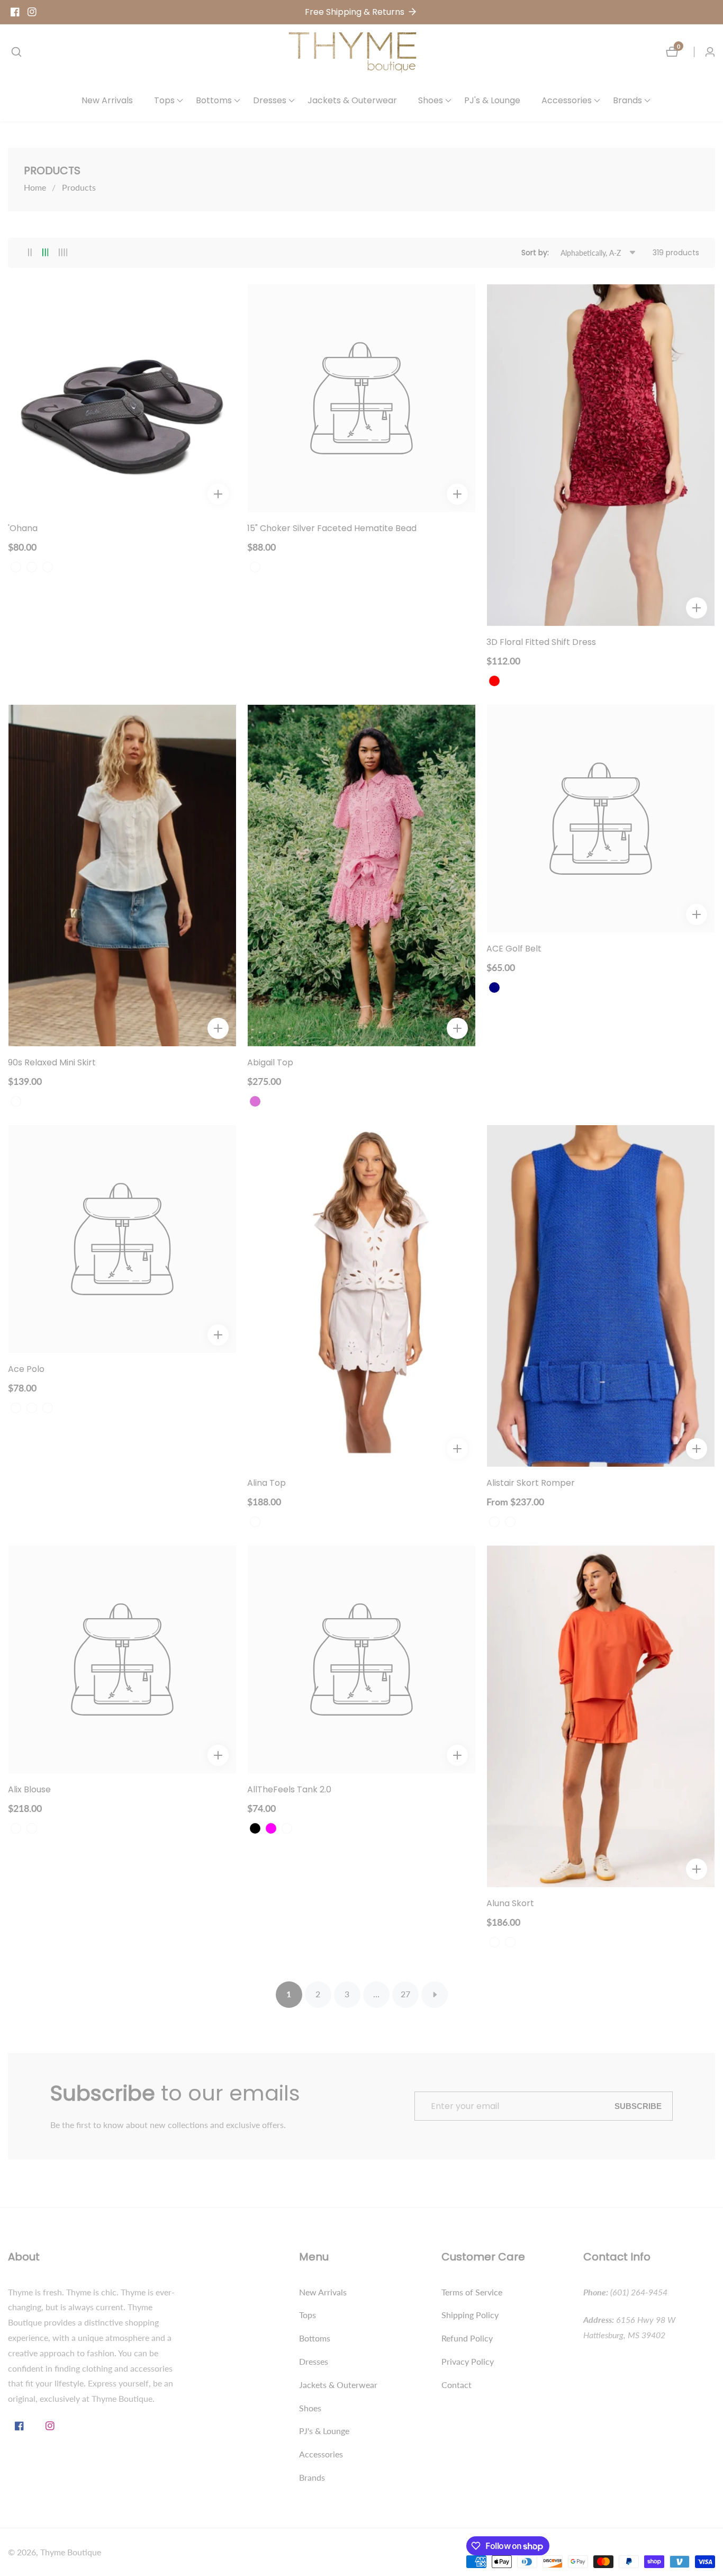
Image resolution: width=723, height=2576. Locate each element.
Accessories (321, 2454)
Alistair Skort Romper (531, 1483)
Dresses (314, 2361)
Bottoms (315, 2338)
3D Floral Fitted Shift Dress (541, 643)
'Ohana (23, 529)
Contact (457, 2385)
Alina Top (266, 1483)
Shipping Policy (470, 2315)
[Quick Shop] (218, 494)
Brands (312, 2477)
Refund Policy (467, 2338)
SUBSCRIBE (638, 2106)
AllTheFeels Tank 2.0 (289, 1790)
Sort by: (535, 253)
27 (405, 1994)
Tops (308, 2315)
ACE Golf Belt (514, 949)
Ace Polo (26, 1370)
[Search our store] (16, 52)
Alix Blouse (29, 1790)
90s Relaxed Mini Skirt (52, 1063)
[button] (164, 101)
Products (79, 187)
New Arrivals (107, 100)
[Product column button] (30, 253)
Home (35, 187)
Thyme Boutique (71, 2552)
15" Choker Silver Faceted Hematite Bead (332, 529)
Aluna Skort (510, 1904)
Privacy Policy (468, 2361)
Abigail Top (270, 1063)
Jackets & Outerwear (352, 100)
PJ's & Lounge (492, 100)
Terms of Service (472, 2292)
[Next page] (435, 1995)
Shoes (310, 2408)
